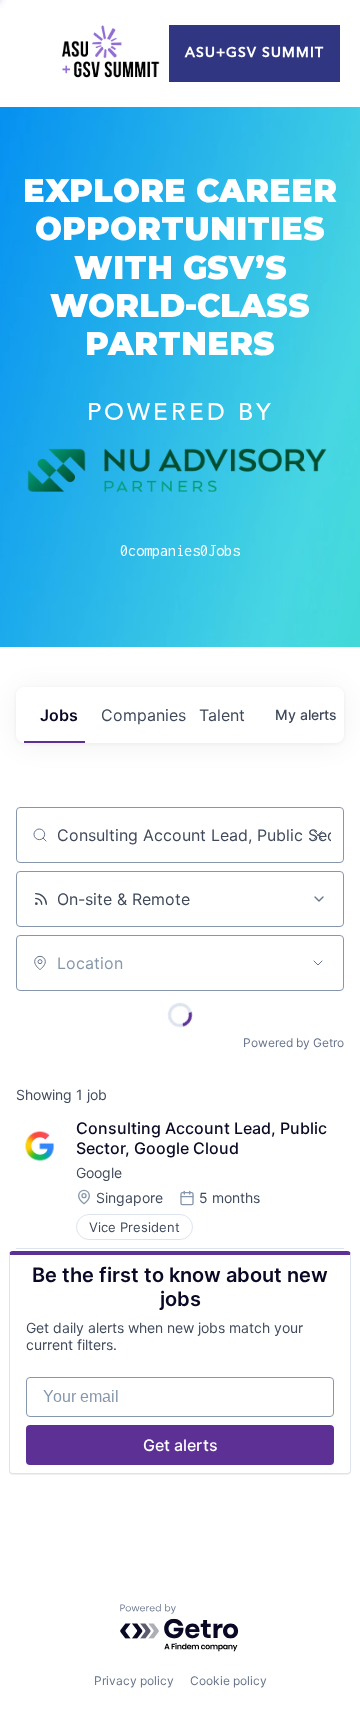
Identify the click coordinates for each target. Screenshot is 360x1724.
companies (142, 715)
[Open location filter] (318, 963)
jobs (59, 715)
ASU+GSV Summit (254, 53)
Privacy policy (134, 1680)
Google (99, 1172)
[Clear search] (318, 835)
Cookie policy (228, 1680)
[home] (110, 54)
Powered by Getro (293, 1042)
